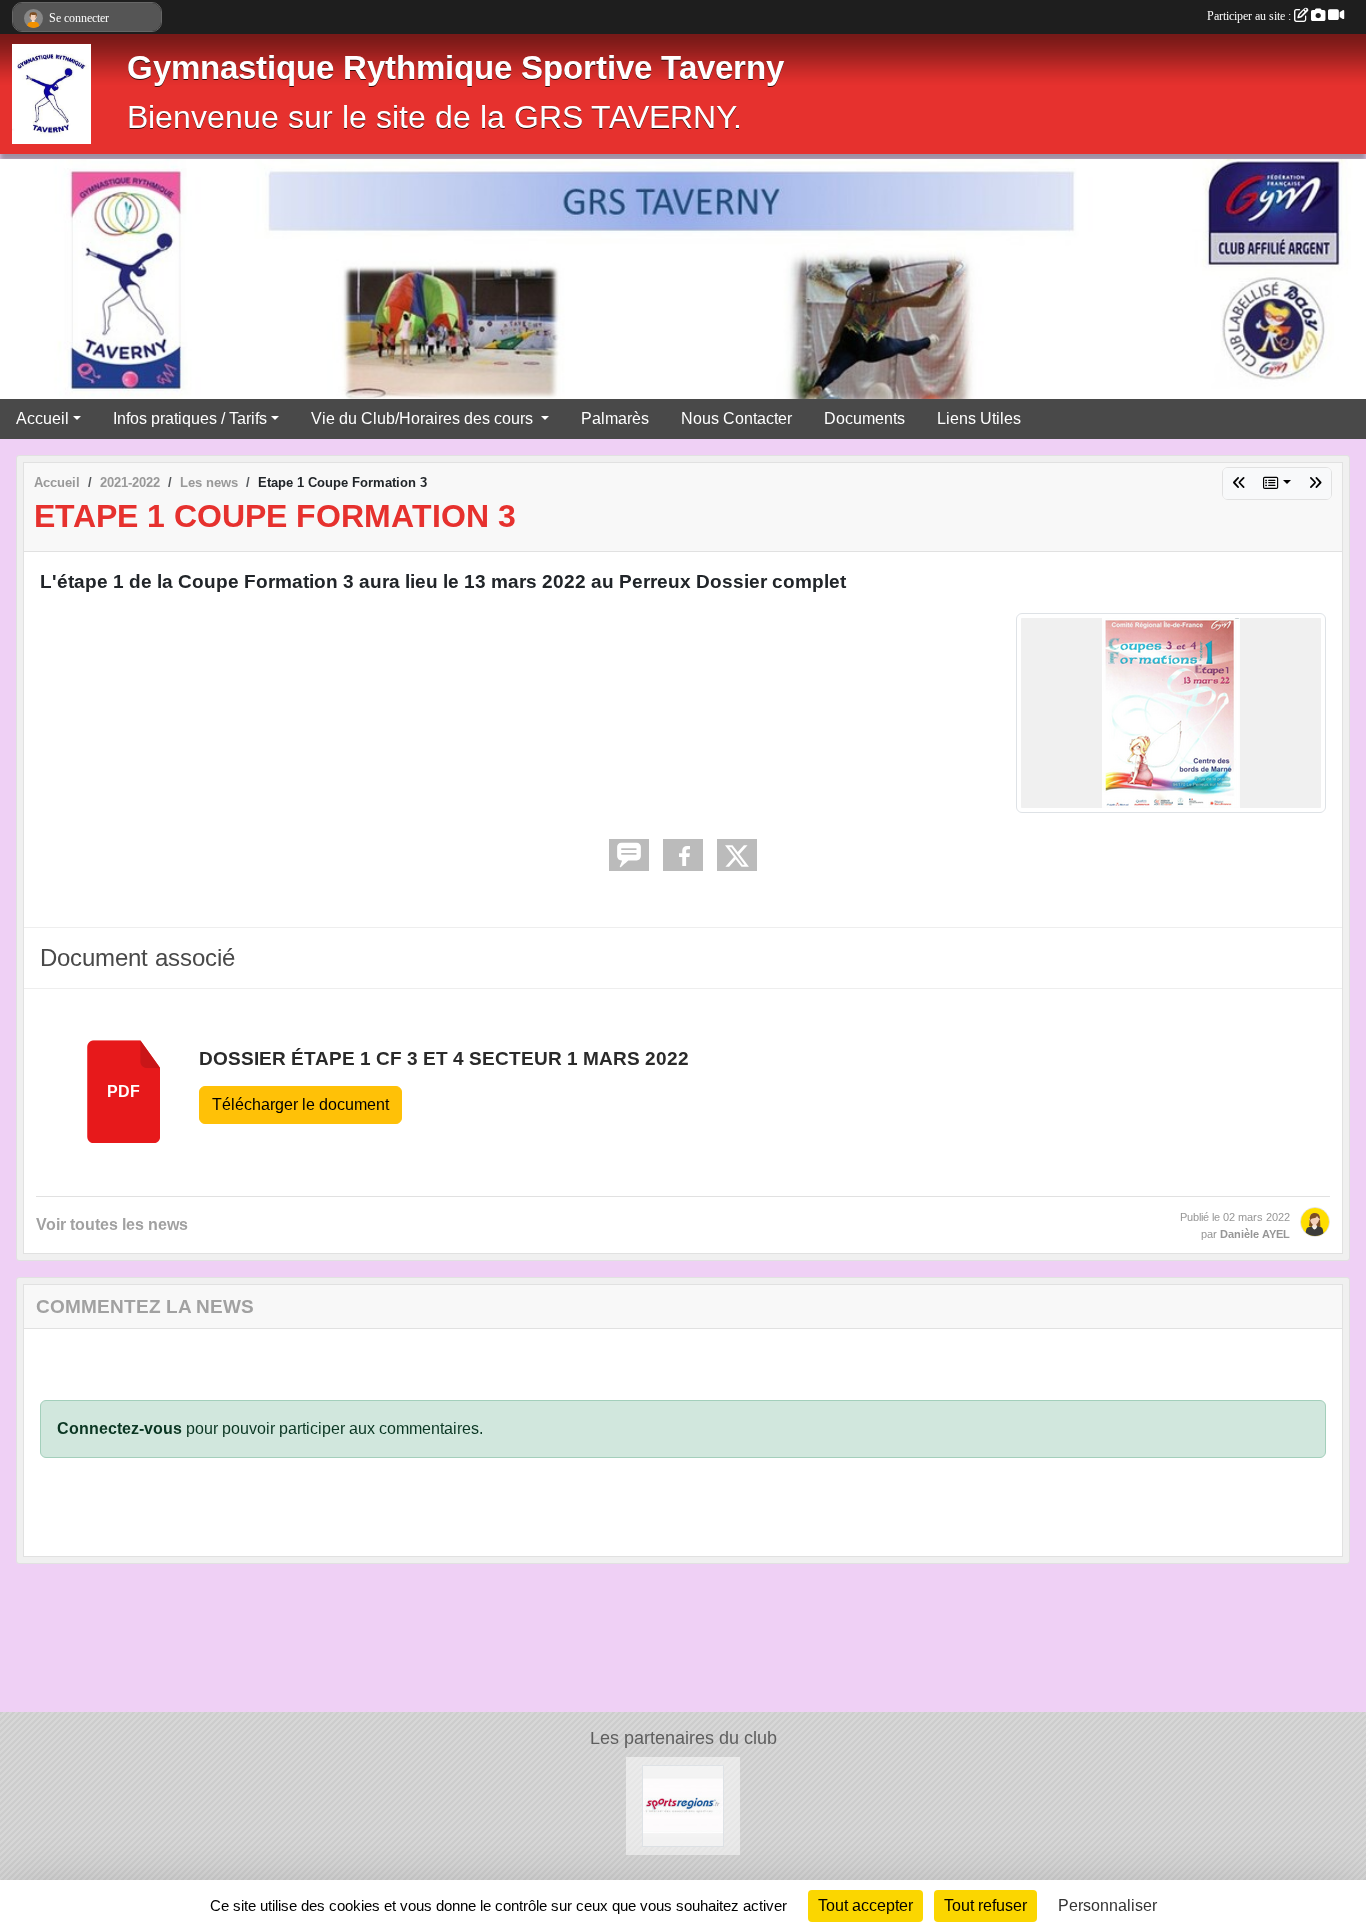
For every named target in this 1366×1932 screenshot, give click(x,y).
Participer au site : (1250, 16)
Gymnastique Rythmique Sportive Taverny (455, 68)
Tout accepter (865, 1905)
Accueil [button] (42, 418)
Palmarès (615, 418)
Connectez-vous (119, 1428)
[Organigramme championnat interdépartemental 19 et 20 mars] (1315, 483)
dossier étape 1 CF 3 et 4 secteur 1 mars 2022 (444, 1058)
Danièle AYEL (1255, 1234)
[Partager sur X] (737, 855)
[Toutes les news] (1277, 483)
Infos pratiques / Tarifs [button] (190, 418)
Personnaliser (1107, 1905)
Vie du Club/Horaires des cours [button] (424, 418)
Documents (864, 418)
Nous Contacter (736, 418)
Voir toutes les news (112, 1224)
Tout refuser (985, 1905)
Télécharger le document (300, 1104)
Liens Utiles (979, 418)
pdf (123, 1091)
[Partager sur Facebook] (683, 855)
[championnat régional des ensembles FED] (1239, 483)
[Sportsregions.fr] (683, 1804)
